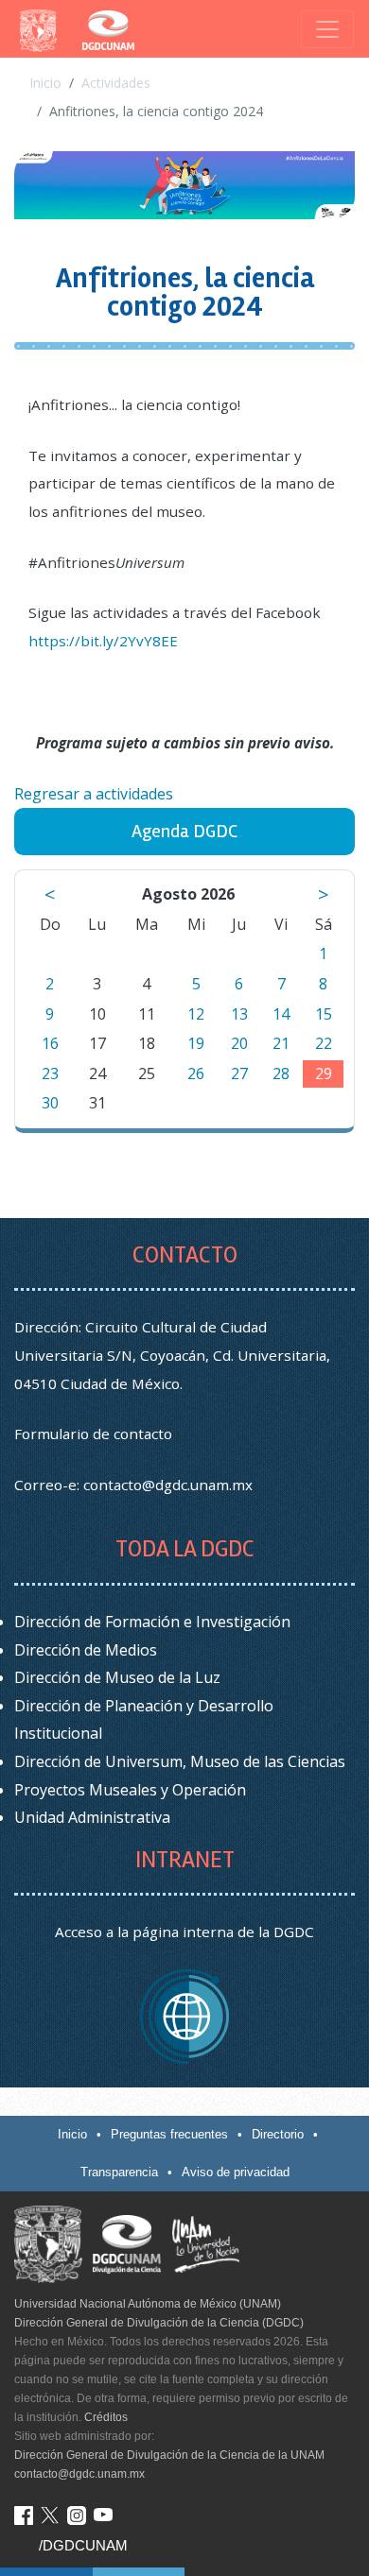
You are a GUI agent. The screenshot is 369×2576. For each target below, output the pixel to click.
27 (239, 1073)
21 (281, 1043)
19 (196, 1043)
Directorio (278, 2134)
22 (324, 1043)
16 (50, 1043)
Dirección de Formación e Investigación (152, 1622)
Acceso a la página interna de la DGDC (184, 1932)
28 (281, 1073)
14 (281, 1014)
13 (239, 1014)
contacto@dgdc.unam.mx (168, 1485)
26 (196, 1073)
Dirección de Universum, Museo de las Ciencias (180, 1761)
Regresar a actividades (94, 794)
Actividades (116, 83)
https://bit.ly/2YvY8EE (103, 641)
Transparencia (119, 2172)
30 (50, 1103)
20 (239, 1043)
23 (50, 1073)
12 (196, 1014)
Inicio (45, 83)
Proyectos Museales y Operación (130, 1790)
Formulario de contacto (93, 1434)
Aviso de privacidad (236, 2172)
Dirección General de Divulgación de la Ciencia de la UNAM (169, 2455)
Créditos (106, 2417)
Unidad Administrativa (92, 1817)
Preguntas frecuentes (169, 2134)
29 (324, 1073)
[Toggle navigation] (327, 29)
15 (324, 1014)
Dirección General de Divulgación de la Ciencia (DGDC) (159, 2323)
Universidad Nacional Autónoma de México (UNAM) (148, 2304)
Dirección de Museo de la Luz (117, 1677)
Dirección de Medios (86, 1650)
